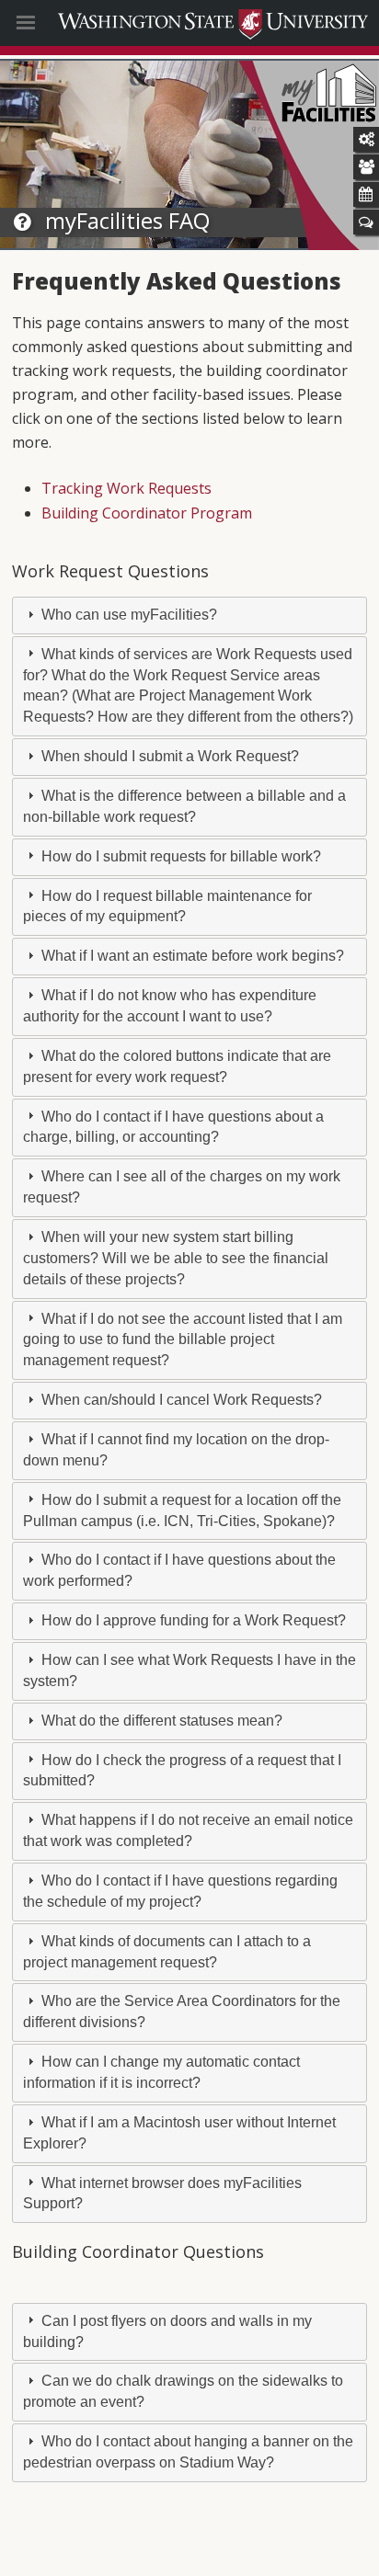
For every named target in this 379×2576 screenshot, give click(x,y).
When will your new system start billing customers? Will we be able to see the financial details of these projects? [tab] (176, 1258)
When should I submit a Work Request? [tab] (168, 756)
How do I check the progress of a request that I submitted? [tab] (182, 1771)
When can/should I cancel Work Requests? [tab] (180, 1400)
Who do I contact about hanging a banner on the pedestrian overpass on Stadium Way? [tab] (188, 2452)
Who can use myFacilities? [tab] (127, 615)
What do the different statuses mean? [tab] (160, 1721)
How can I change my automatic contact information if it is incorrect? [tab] (161, 2072)
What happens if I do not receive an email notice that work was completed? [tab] (188, 1830)
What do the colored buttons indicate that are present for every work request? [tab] (177, 1066)
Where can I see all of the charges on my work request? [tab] (182, 1187)
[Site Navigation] (57, 23)
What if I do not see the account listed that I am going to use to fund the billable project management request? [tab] (183, 1340)
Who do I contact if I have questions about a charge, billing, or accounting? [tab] (173, 1127)
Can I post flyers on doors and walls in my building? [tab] (167, 2331)
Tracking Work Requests (126, 488)
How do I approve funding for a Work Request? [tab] (192, 1620)
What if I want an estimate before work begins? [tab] (191, 956)
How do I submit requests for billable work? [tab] (179, 856)
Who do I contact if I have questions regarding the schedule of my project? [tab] (180, 1891)
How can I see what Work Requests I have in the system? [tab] (189, 1670)
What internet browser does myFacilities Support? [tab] (162, 2194)
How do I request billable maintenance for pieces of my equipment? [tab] (167, 906)
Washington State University (189, 23)
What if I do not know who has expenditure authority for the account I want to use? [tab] (170, 1006)
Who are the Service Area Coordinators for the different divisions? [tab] (182, 2012)
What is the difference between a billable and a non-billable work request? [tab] (184, 806)
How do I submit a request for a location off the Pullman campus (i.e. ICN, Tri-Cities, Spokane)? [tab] (182, 1510)
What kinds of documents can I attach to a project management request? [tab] (167, 1952)
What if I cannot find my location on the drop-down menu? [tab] (176, 1450)
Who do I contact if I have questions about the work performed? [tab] (179, 1570)
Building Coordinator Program (147, 513)
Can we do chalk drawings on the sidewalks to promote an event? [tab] (183, 2391)
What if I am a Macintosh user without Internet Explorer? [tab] (179, 2133)
